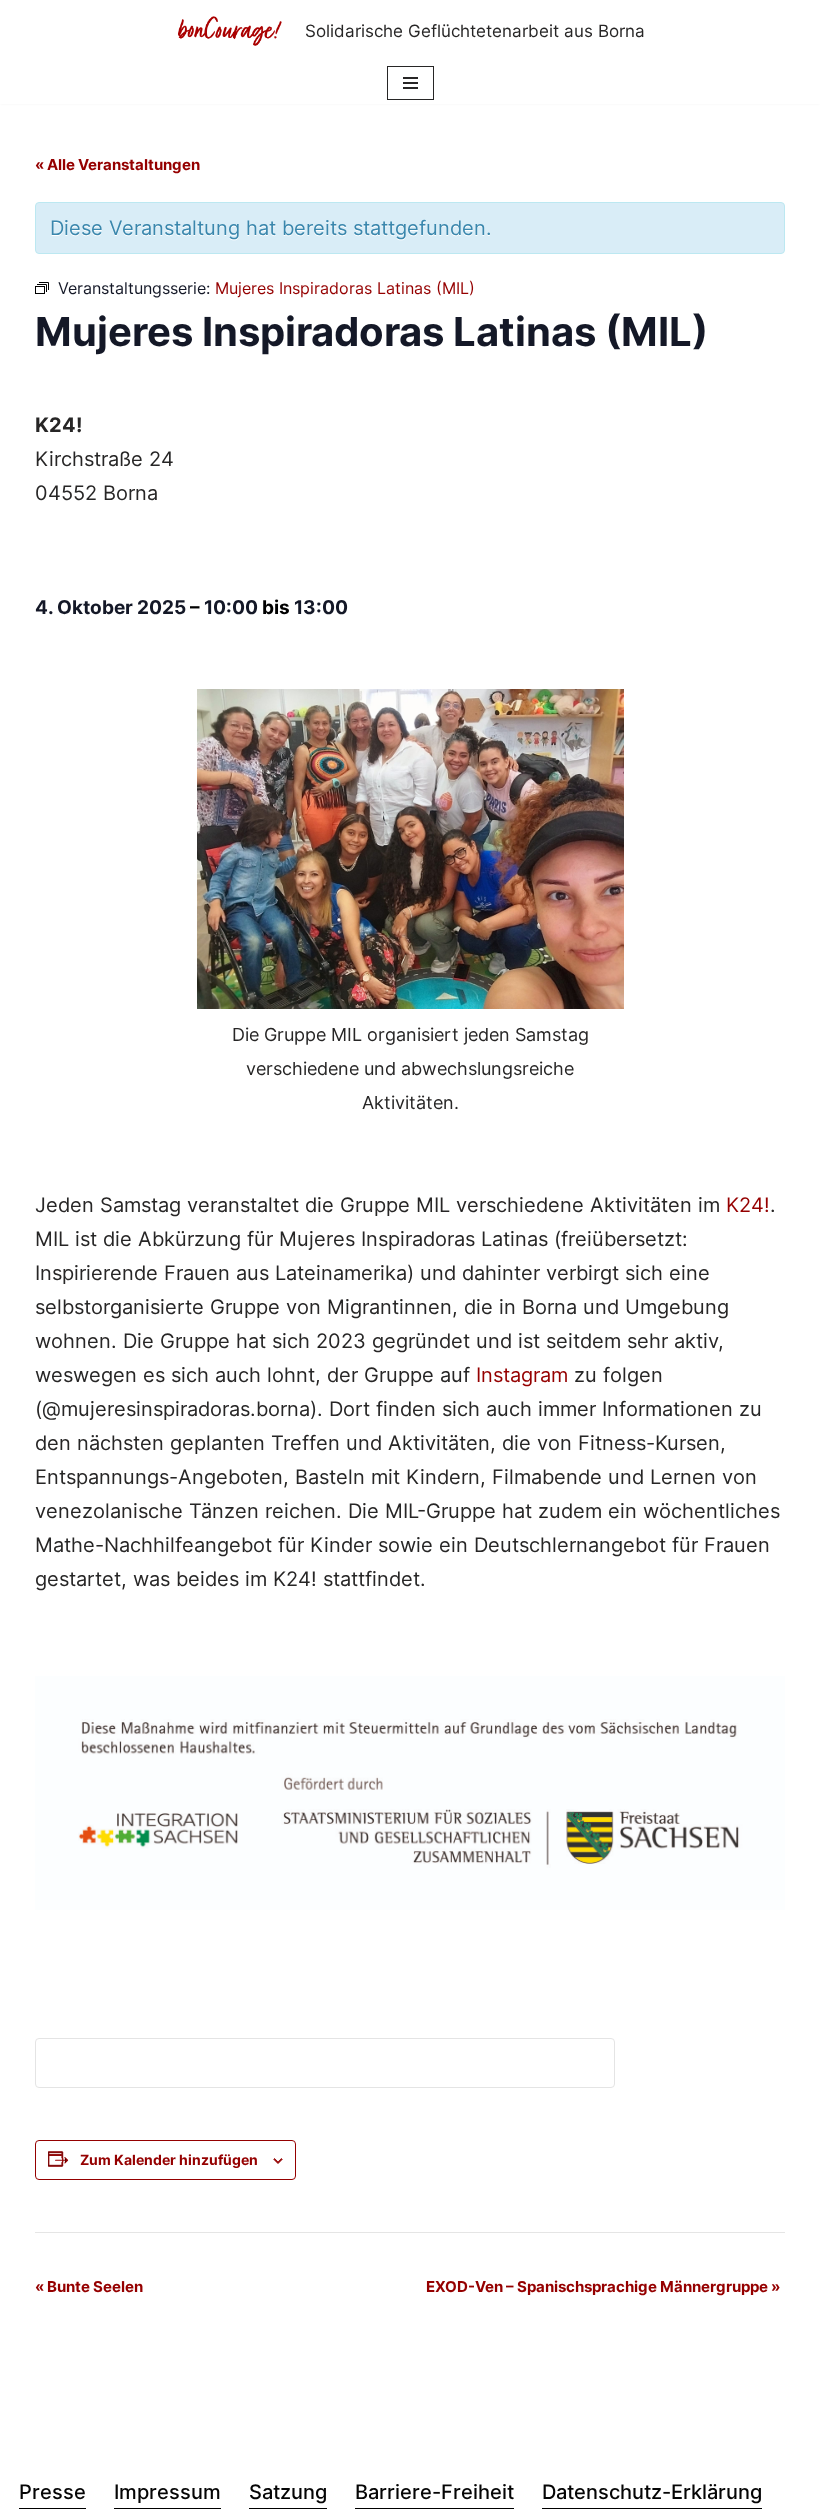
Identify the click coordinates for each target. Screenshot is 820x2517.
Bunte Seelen (89, 2286)
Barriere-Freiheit (434, 2492)
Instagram (522, 1375)
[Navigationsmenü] (410, 83)
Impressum (167, 2492)
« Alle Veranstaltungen (117, 164)
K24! (748, 1205)
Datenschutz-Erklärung (652, 2492)
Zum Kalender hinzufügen (169, 2159)
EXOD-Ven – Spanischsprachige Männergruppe (603, 2286)
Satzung (288, 2492)
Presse (52, 2492)
